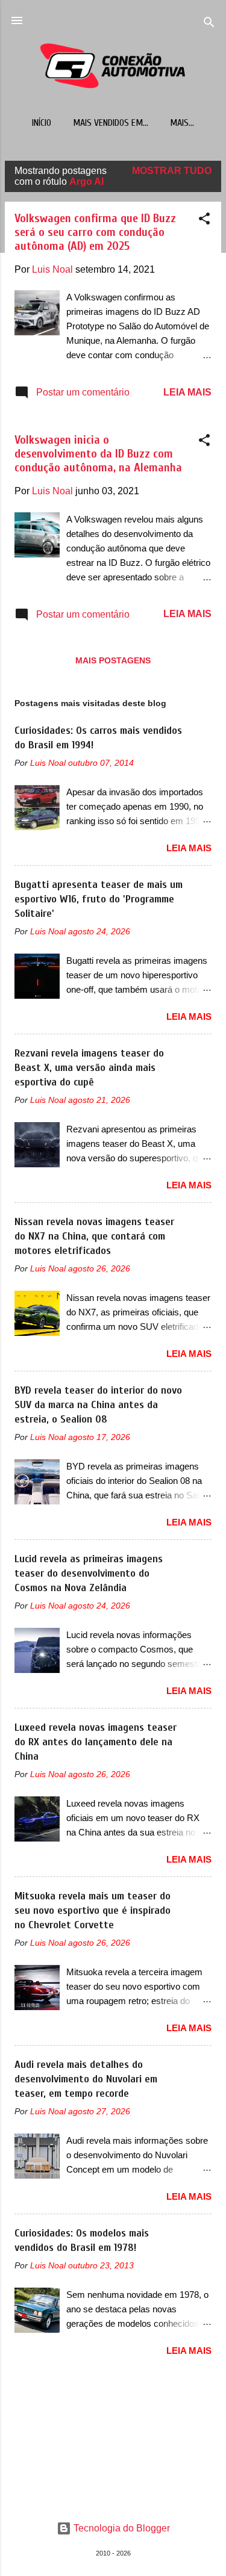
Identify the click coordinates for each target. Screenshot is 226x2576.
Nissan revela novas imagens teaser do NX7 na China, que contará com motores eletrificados (94, 1236)
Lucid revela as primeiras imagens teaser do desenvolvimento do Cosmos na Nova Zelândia (89, 1573)
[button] (204, 221)
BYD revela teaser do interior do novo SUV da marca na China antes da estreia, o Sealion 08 (98, 1405)
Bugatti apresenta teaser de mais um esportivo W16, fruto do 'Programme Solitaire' (99, 899)
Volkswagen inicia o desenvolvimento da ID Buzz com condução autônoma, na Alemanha (98, 454)
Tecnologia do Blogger (121, 2528)
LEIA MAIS (187, 392)
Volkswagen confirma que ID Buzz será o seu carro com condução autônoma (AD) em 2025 (95, 232)
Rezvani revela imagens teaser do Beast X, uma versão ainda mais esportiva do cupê (89, 1068)
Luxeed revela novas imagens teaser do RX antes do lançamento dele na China (96, 1742)
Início (42, 123)
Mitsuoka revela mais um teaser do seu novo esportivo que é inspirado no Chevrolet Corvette (93, 1910)
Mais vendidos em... (111, 123)
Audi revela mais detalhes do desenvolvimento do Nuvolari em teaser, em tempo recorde (86, 2079)
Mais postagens (113, 660)
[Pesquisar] (209, 24)
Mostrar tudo (172, 171)
